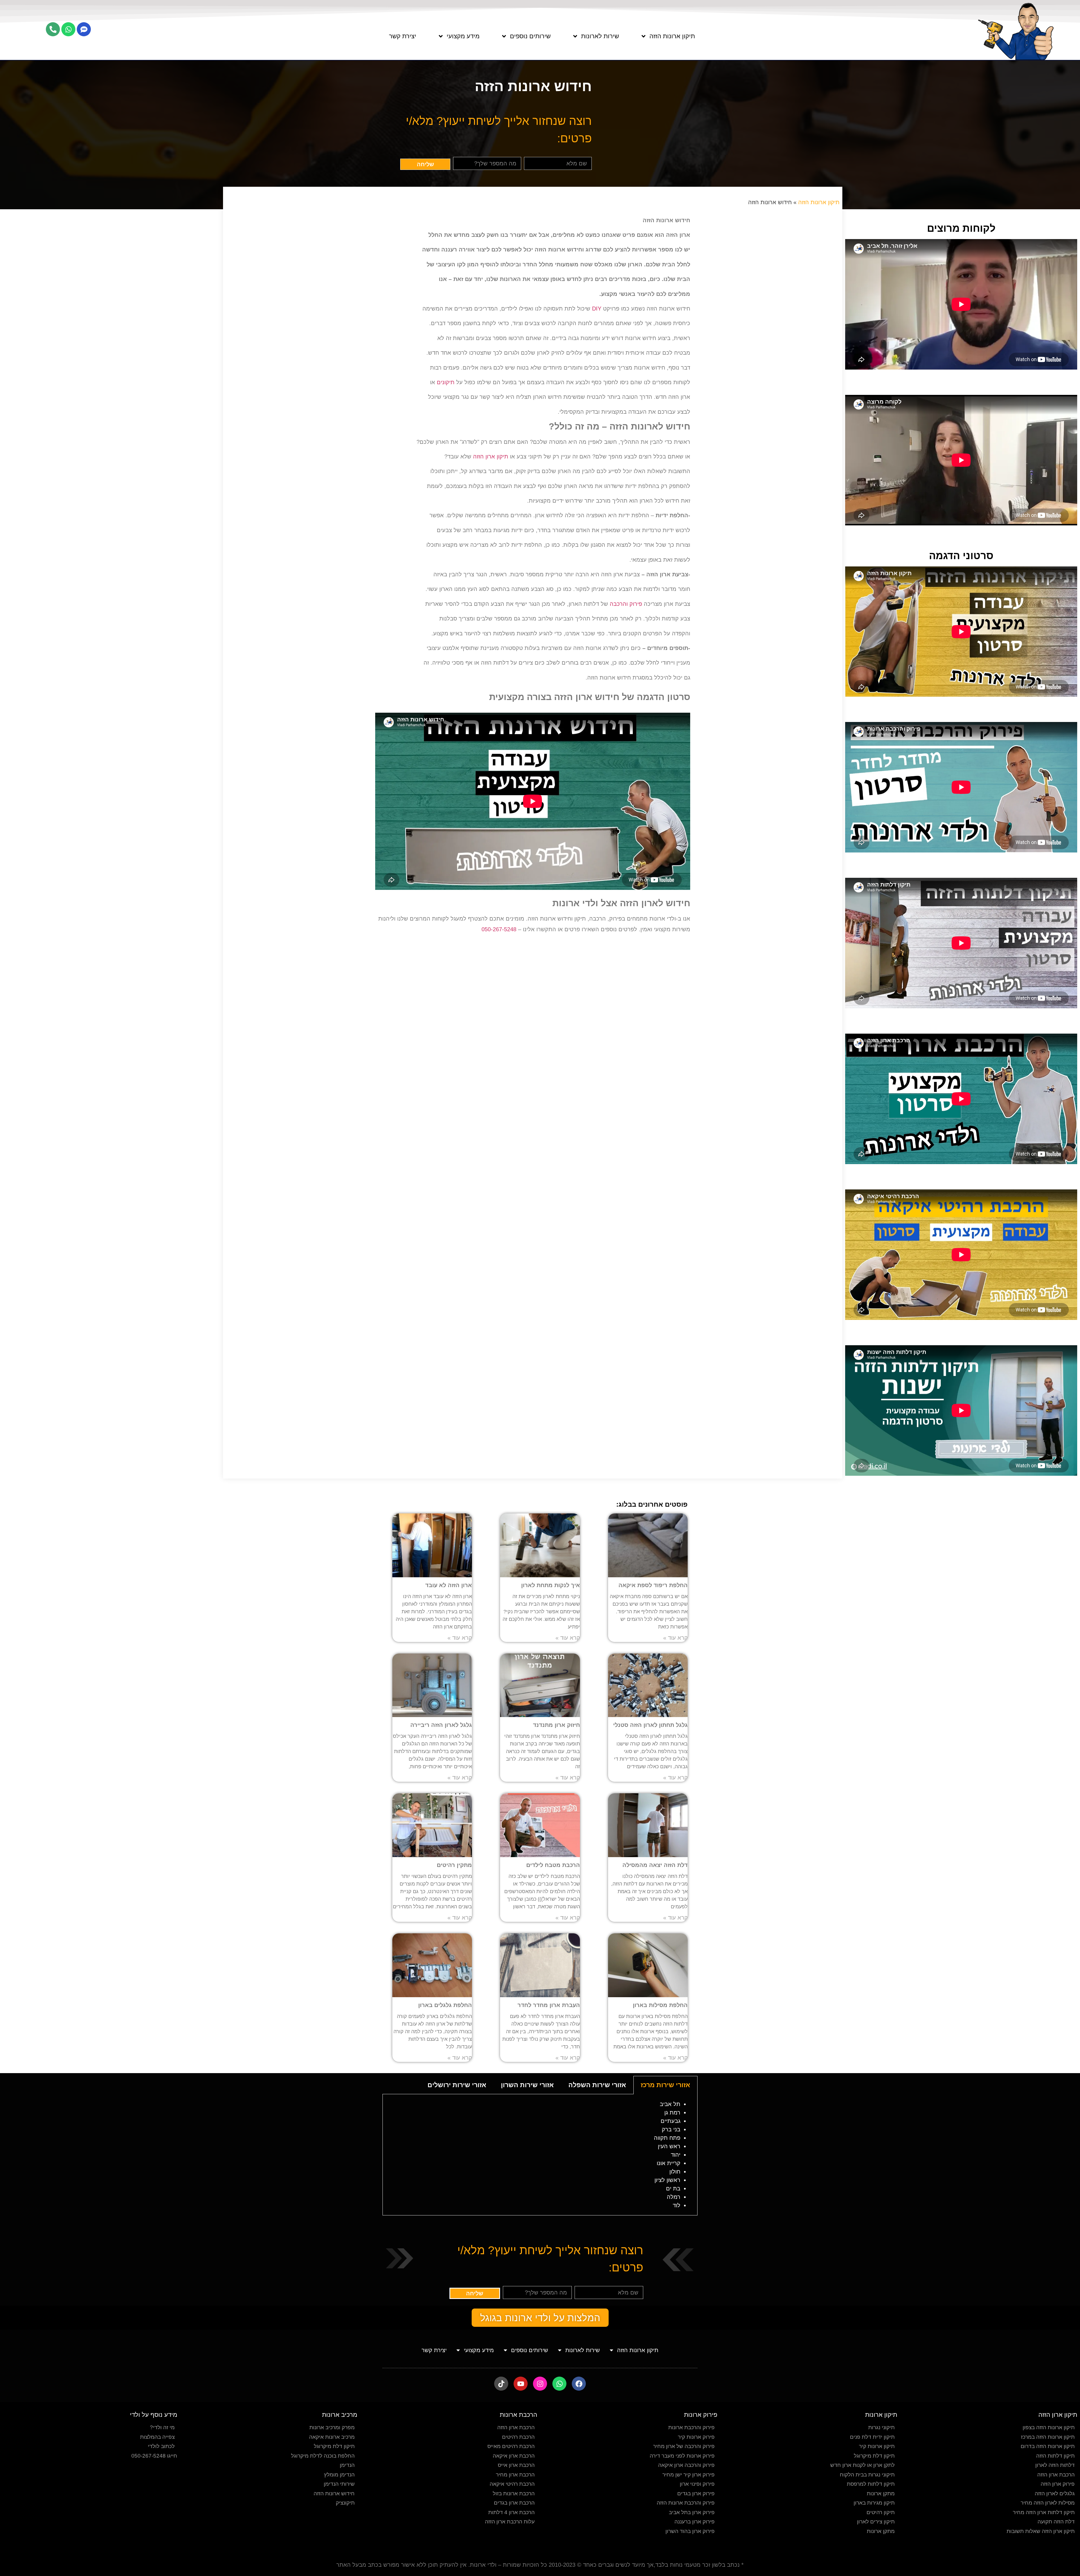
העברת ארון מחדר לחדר (549, 2005)
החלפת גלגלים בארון (445, 2005)
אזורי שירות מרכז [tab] (665, 2085)
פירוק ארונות (701, 2415)
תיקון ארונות (881, 2415)
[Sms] (84, 29)
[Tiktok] (501, 2384)
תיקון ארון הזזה (491, 456)
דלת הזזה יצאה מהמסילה (655, 1865)
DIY (597, 309)
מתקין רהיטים (454, 1865)
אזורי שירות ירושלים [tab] (457, 2085)
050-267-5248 (499, 929)
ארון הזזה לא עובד (449, 1585)
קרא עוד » (675, 1638)
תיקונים (446, 382)
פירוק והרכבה (626, 604)
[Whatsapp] (68, 29)
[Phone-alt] (53, 29)
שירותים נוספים (530, 36)
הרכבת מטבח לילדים (553, 1865)
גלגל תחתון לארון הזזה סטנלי (650, 1725)
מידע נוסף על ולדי (154, 2415)
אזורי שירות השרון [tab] (527, 2085)
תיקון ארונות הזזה (672, 36)
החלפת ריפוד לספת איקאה (653, 1585)
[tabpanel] (540, 2155)
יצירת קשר (403, 36)
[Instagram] (540, 2384)
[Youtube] (521, 2384)
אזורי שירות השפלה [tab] (597, 2085)
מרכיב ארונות (340, 2415)
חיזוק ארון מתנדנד (556, 1725)
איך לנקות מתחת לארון (551, 1585)
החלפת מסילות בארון (660, 2005)
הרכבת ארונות (518, 2415)
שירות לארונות (600, 36)
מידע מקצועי (463, 36)
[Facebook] (579, 2384)
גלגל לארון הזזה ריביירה (441, 1725)
